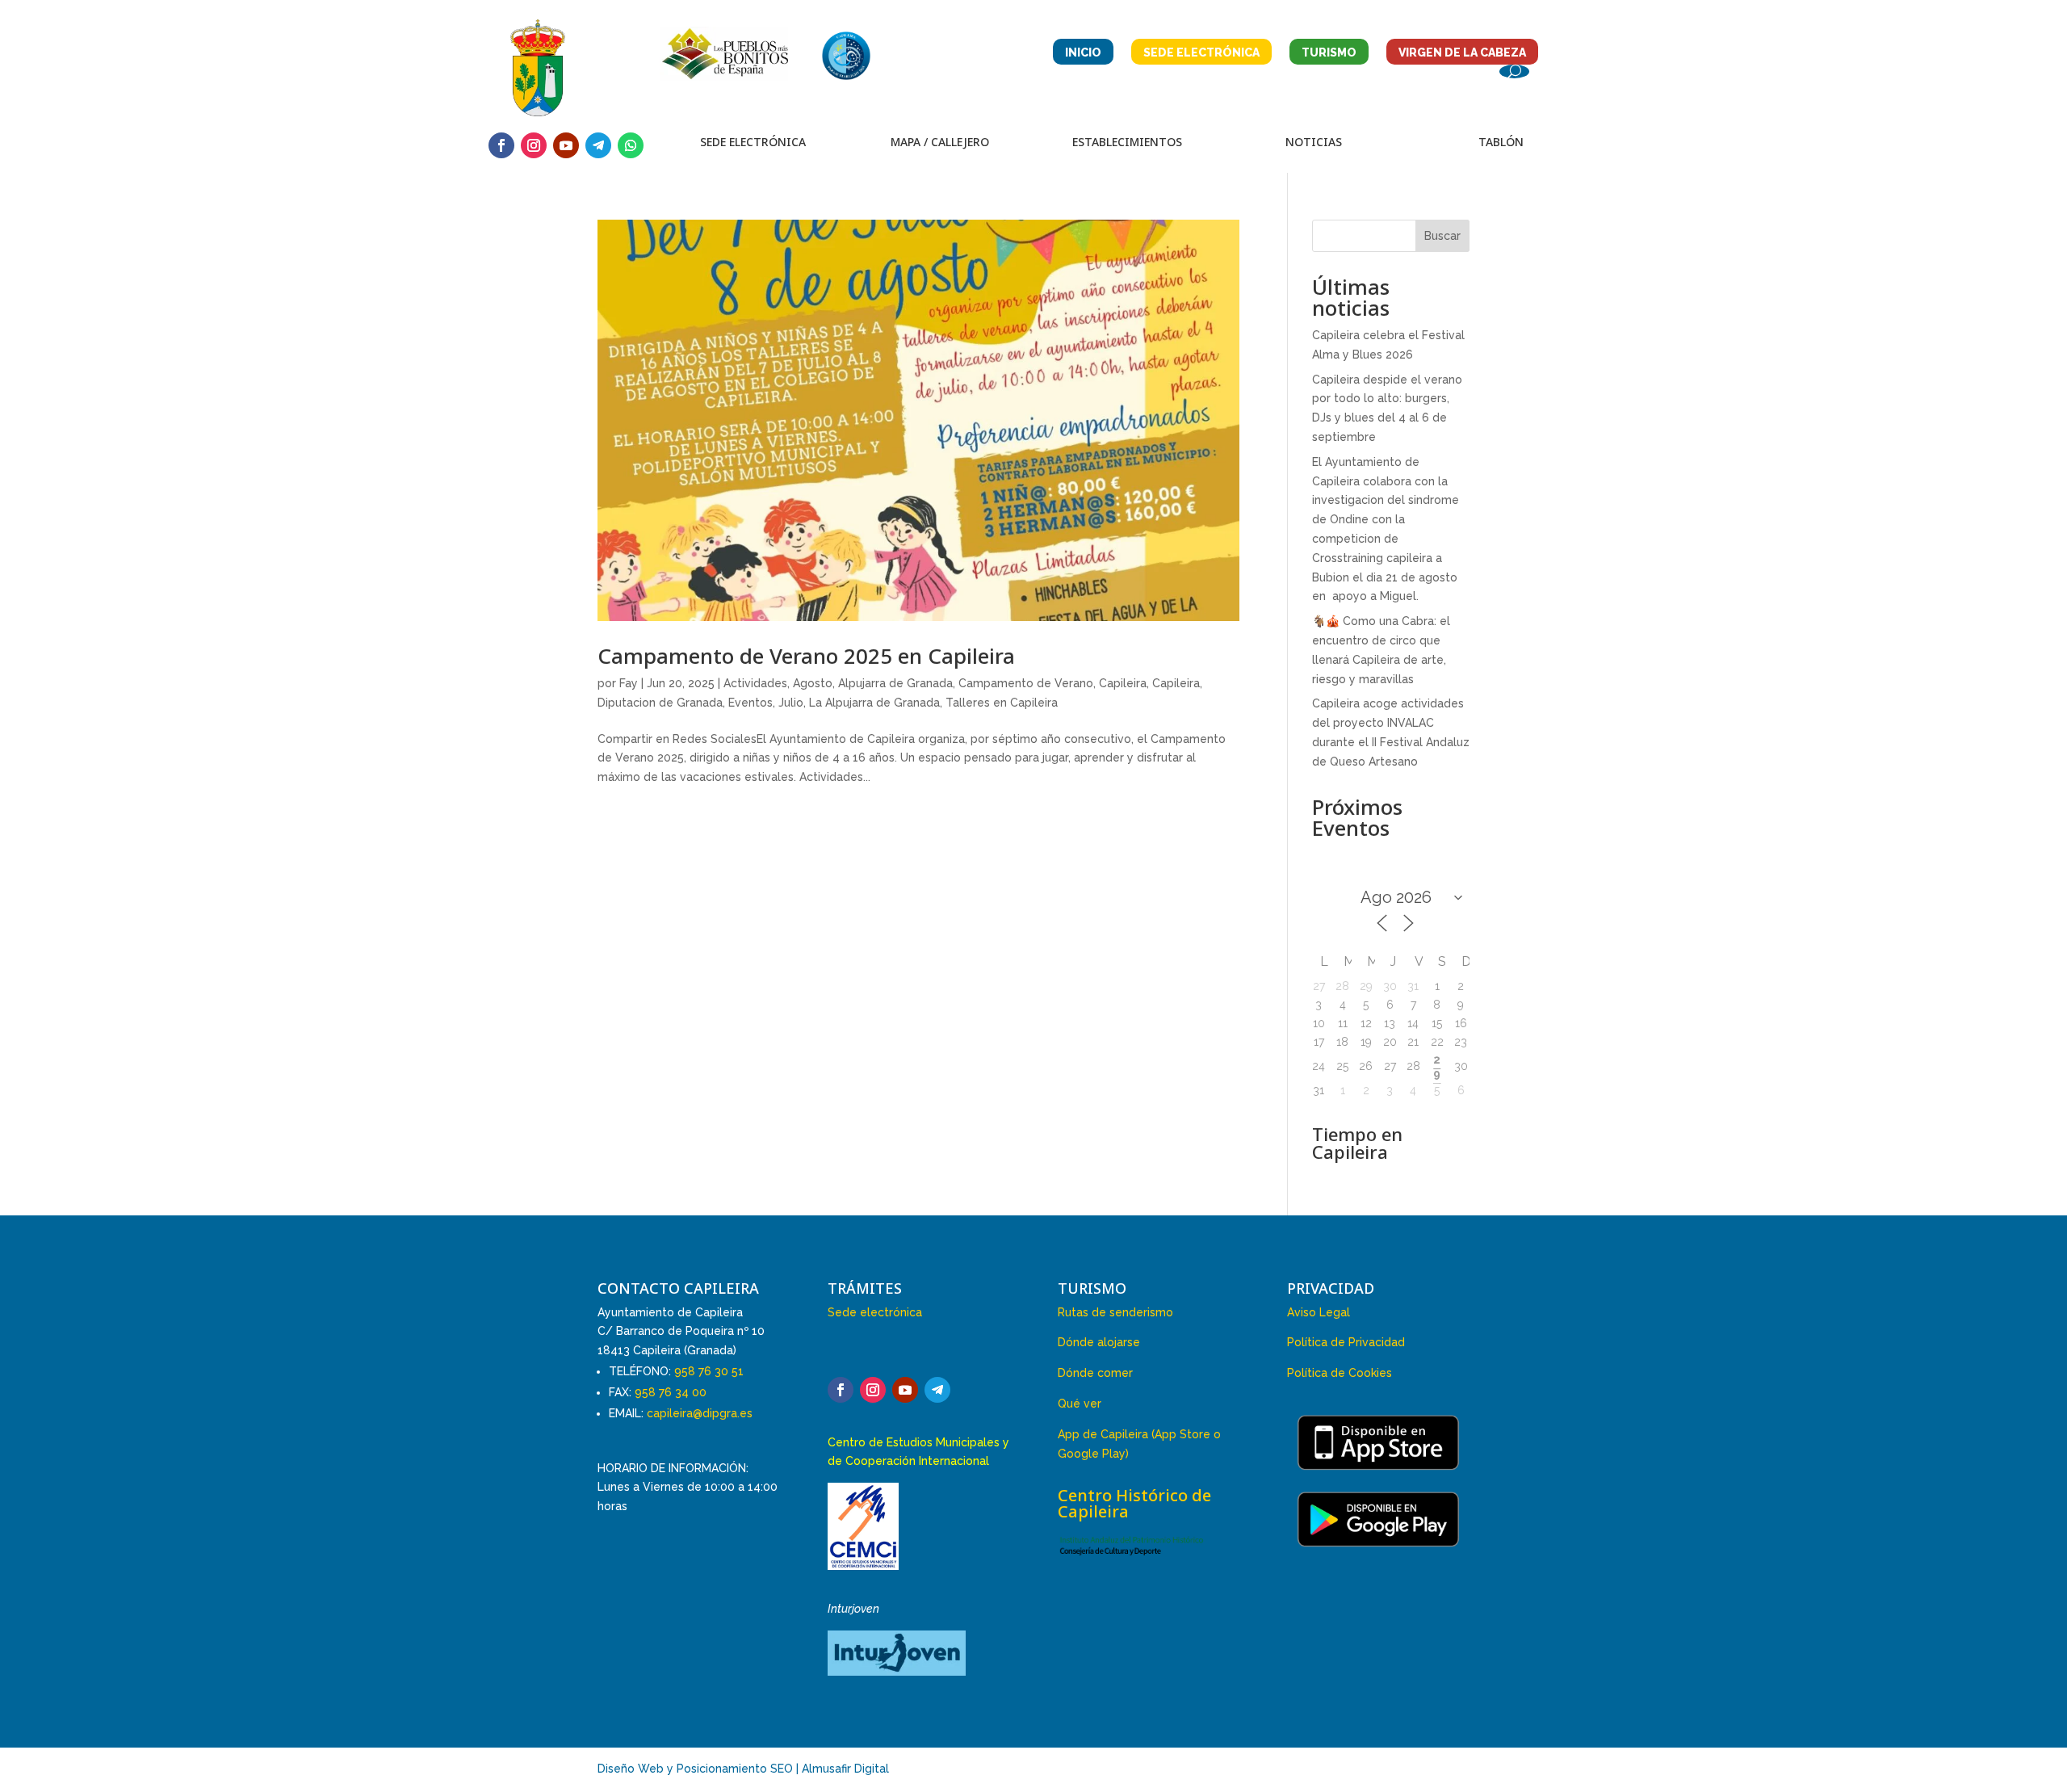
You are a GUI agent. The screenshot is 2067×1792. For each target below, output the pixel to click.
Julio (791, 703)
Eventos (750, 703)
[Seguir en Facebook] (501, 145)
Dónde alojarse (1099, 1342)
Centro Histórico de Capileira (1134, 1503)
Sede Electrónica (1201, 52)
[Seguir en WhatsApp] (631, 145)
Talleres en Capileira (1002, 703)
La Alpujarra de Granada (874, 703)
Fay (629, 683)
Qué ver (1080, 1404)
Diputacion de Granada (660, 703)
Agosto (813, 683)
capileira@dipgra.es (700, 1413)
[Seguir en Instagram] (534, 145)
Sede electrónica (875, 1312)
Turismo (1329, 52)
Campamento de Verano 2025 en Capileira (806, 656)
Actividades (755, 683)
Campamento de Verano (1026, 683)
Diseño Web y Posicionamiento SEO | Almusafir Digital (743, 1769)
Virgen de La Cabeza (1462, 52)
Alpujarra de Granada (895, 683)
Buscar (1442, 236)
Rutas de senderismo (1115, 1312)
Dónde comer (1095, 1373)
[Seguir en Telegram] (598, 145)
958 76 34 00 (671, 1392)
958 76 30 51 (709, 1371)
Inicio (1083, 52)
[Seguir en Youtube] (566, 145)
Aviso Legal (1319, 1312)
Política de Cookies (1340, 1373)
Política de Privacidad (1346, 1342)
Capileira (1123, 683)
